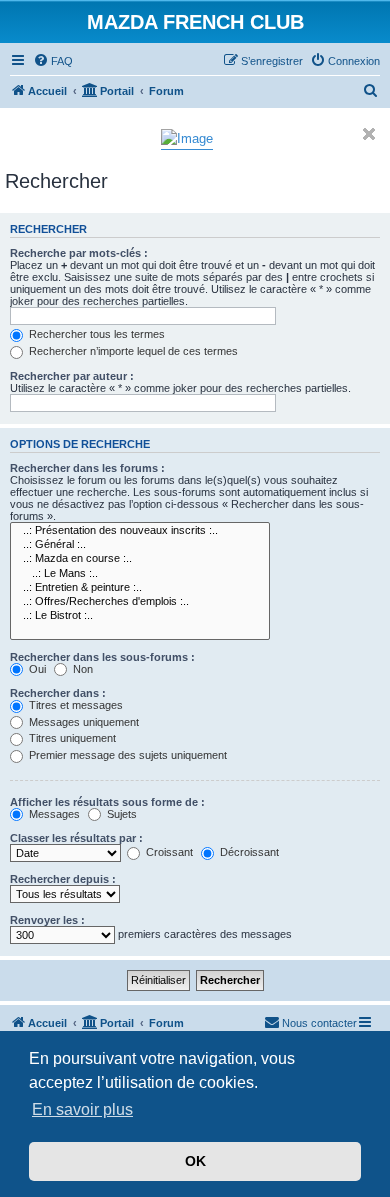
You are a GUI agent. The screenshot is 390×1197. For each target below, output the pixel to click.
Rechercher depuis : (63, 879)
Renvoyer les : (47, 920)
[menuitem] (53, 61)
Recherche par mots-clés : (79, 253)
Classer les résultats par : (76, 838)
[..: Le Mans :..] (140, 574)
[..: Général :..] (140, 545)
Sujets (120, 814)
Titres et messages (74, 705)
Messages (53, 814)
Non (81, 669)
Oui (36, 669)
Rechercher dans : (58, 693)
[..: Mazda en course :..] (140, 559)
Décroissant (248, 852)
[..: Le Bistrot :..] (140, 616)
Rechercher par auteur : (72, 376)
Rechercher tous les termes (95, 334)
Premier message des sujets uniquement (126, 755)
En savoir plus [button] (82, 1109)
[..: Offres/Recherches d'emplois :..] (140, 602)
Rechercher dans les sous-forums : (102, 657)
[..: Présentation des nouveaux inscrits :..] (140, 531)
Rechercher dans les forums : (87, 468)
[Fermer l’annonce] (369, 134)
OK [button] (195, 1161)
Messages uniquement (82, 722)
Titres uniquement (71, 738)
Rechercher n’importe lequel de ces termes (132, 351)
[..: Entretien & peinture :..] (140, 588)
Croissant (168, 852)
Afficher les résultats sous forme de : (107, 802)
